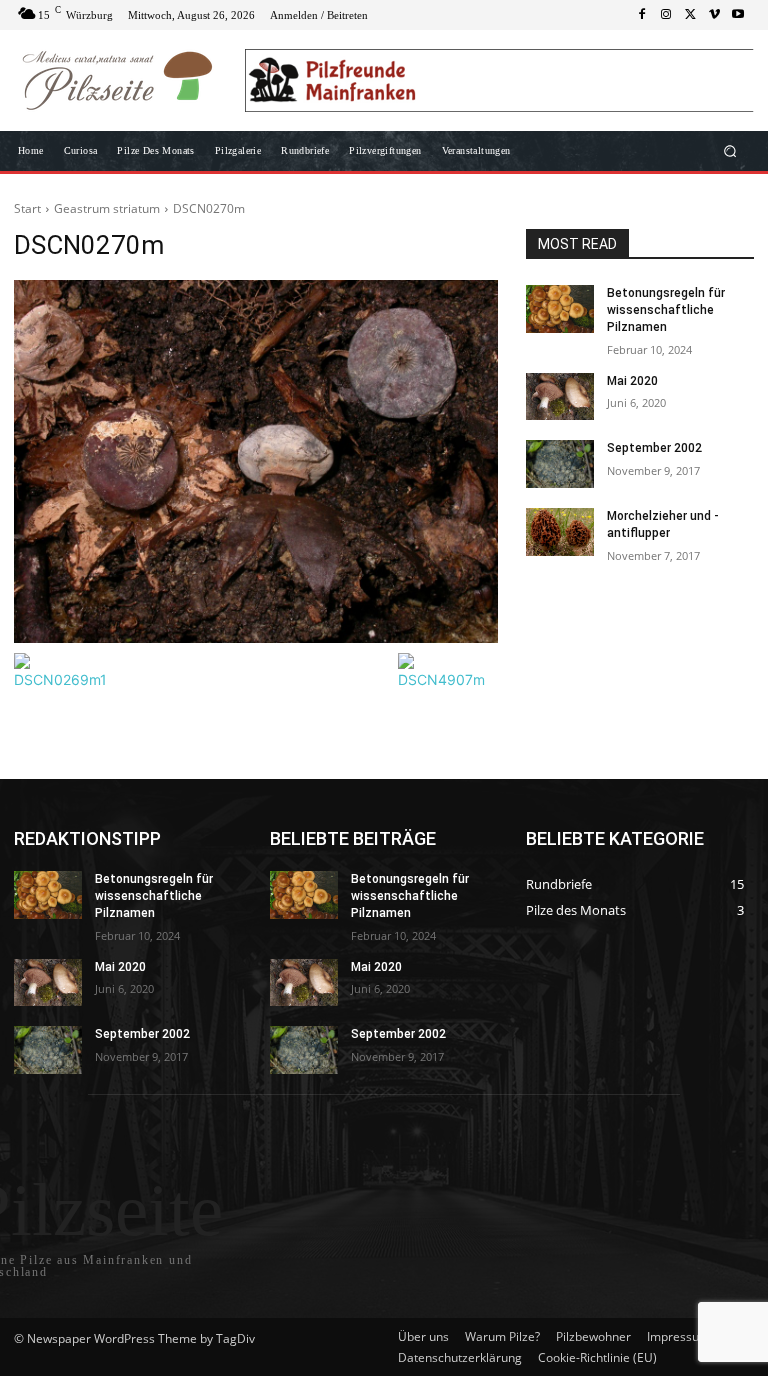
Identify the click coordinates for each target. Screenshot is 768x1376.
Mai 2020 (632, 381)
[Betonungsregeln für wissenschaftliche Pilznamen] (560, 309)
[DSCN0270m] (256, 461)
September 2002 (654, 448)
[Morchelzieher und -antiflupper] (560, 532)
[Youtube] (738, 15)
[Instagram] (666, 15)
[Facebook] (642, 15)
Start (27, 208)
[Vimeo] (714, 15)
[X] (690, 15)
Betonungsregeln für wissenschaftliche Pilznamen (666, 310)
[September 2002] (560, 464)
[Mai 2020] (560, 397)
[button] (730, 151)
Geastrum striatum (107, 208)
